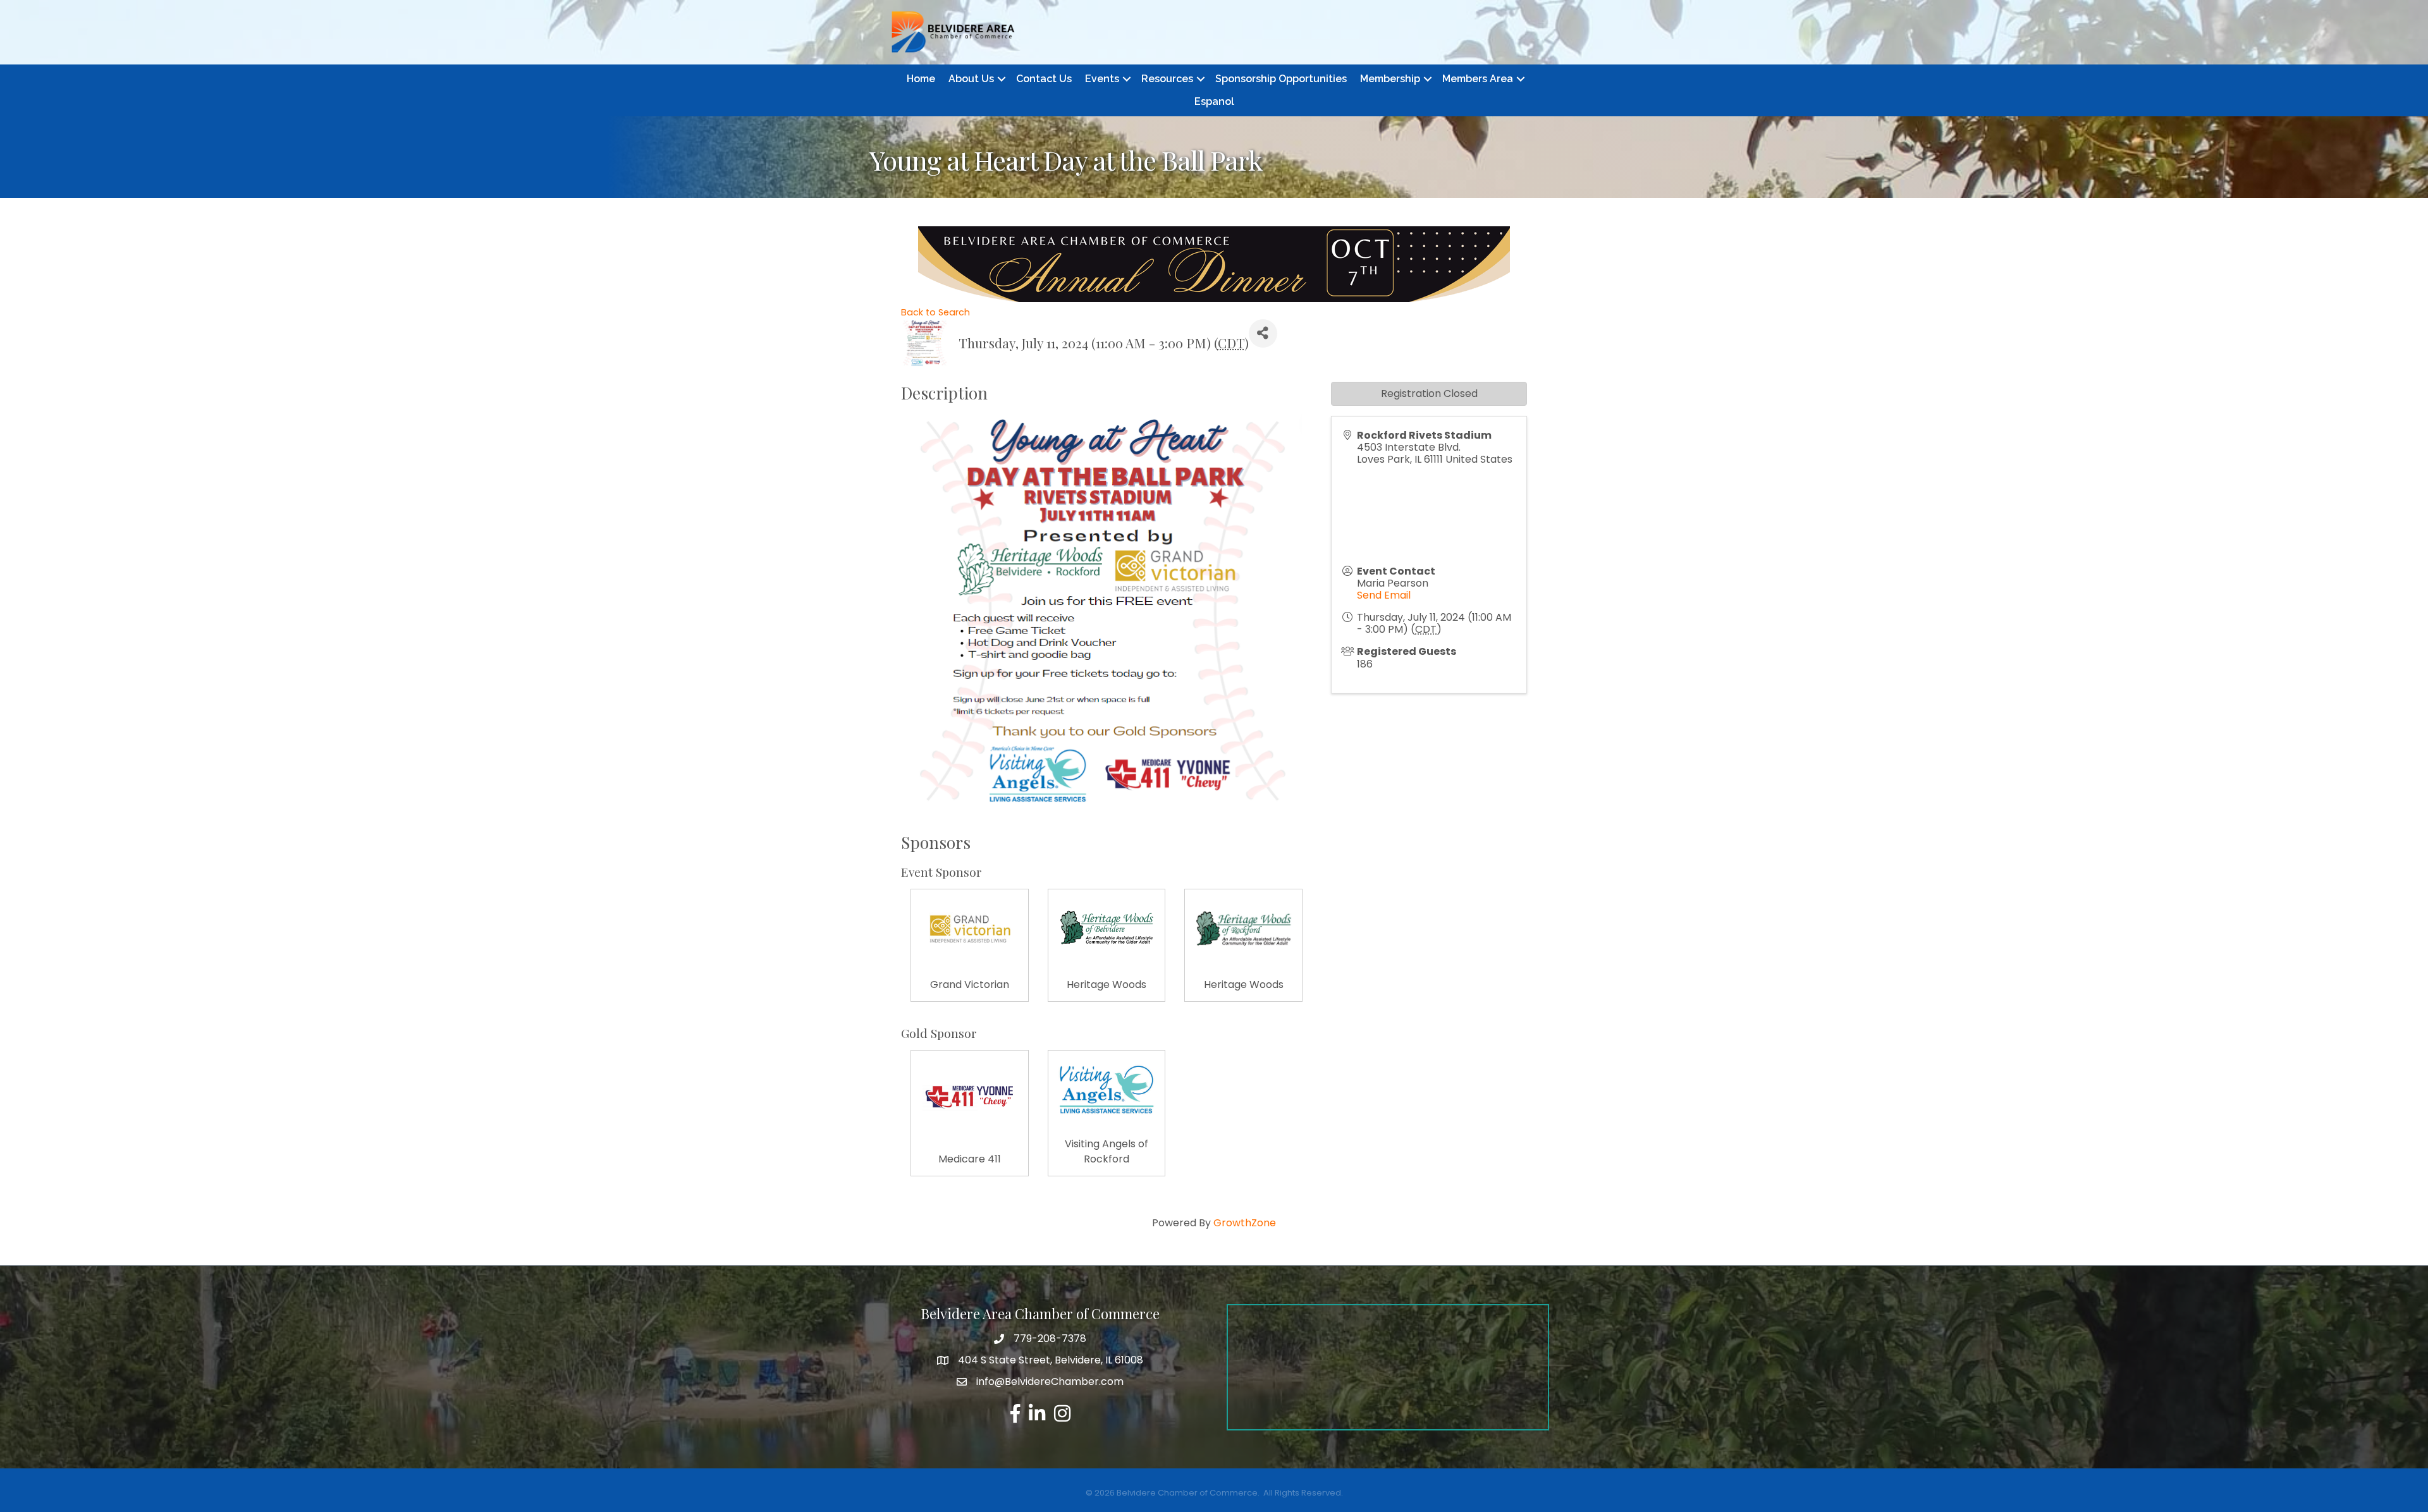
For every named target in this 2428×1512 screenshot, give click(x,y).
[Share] (1263, 333)
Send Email (1384, 595)
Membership (1390, 79)
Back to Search (935, 312)
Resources (1167, 79)
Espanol (1214, 101)
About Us (971, 79)
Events (1102, 79)
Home (921, 79)
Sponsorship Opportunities (1281, 79)
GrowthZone (1245, 1223)
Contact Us (1044, 79)
